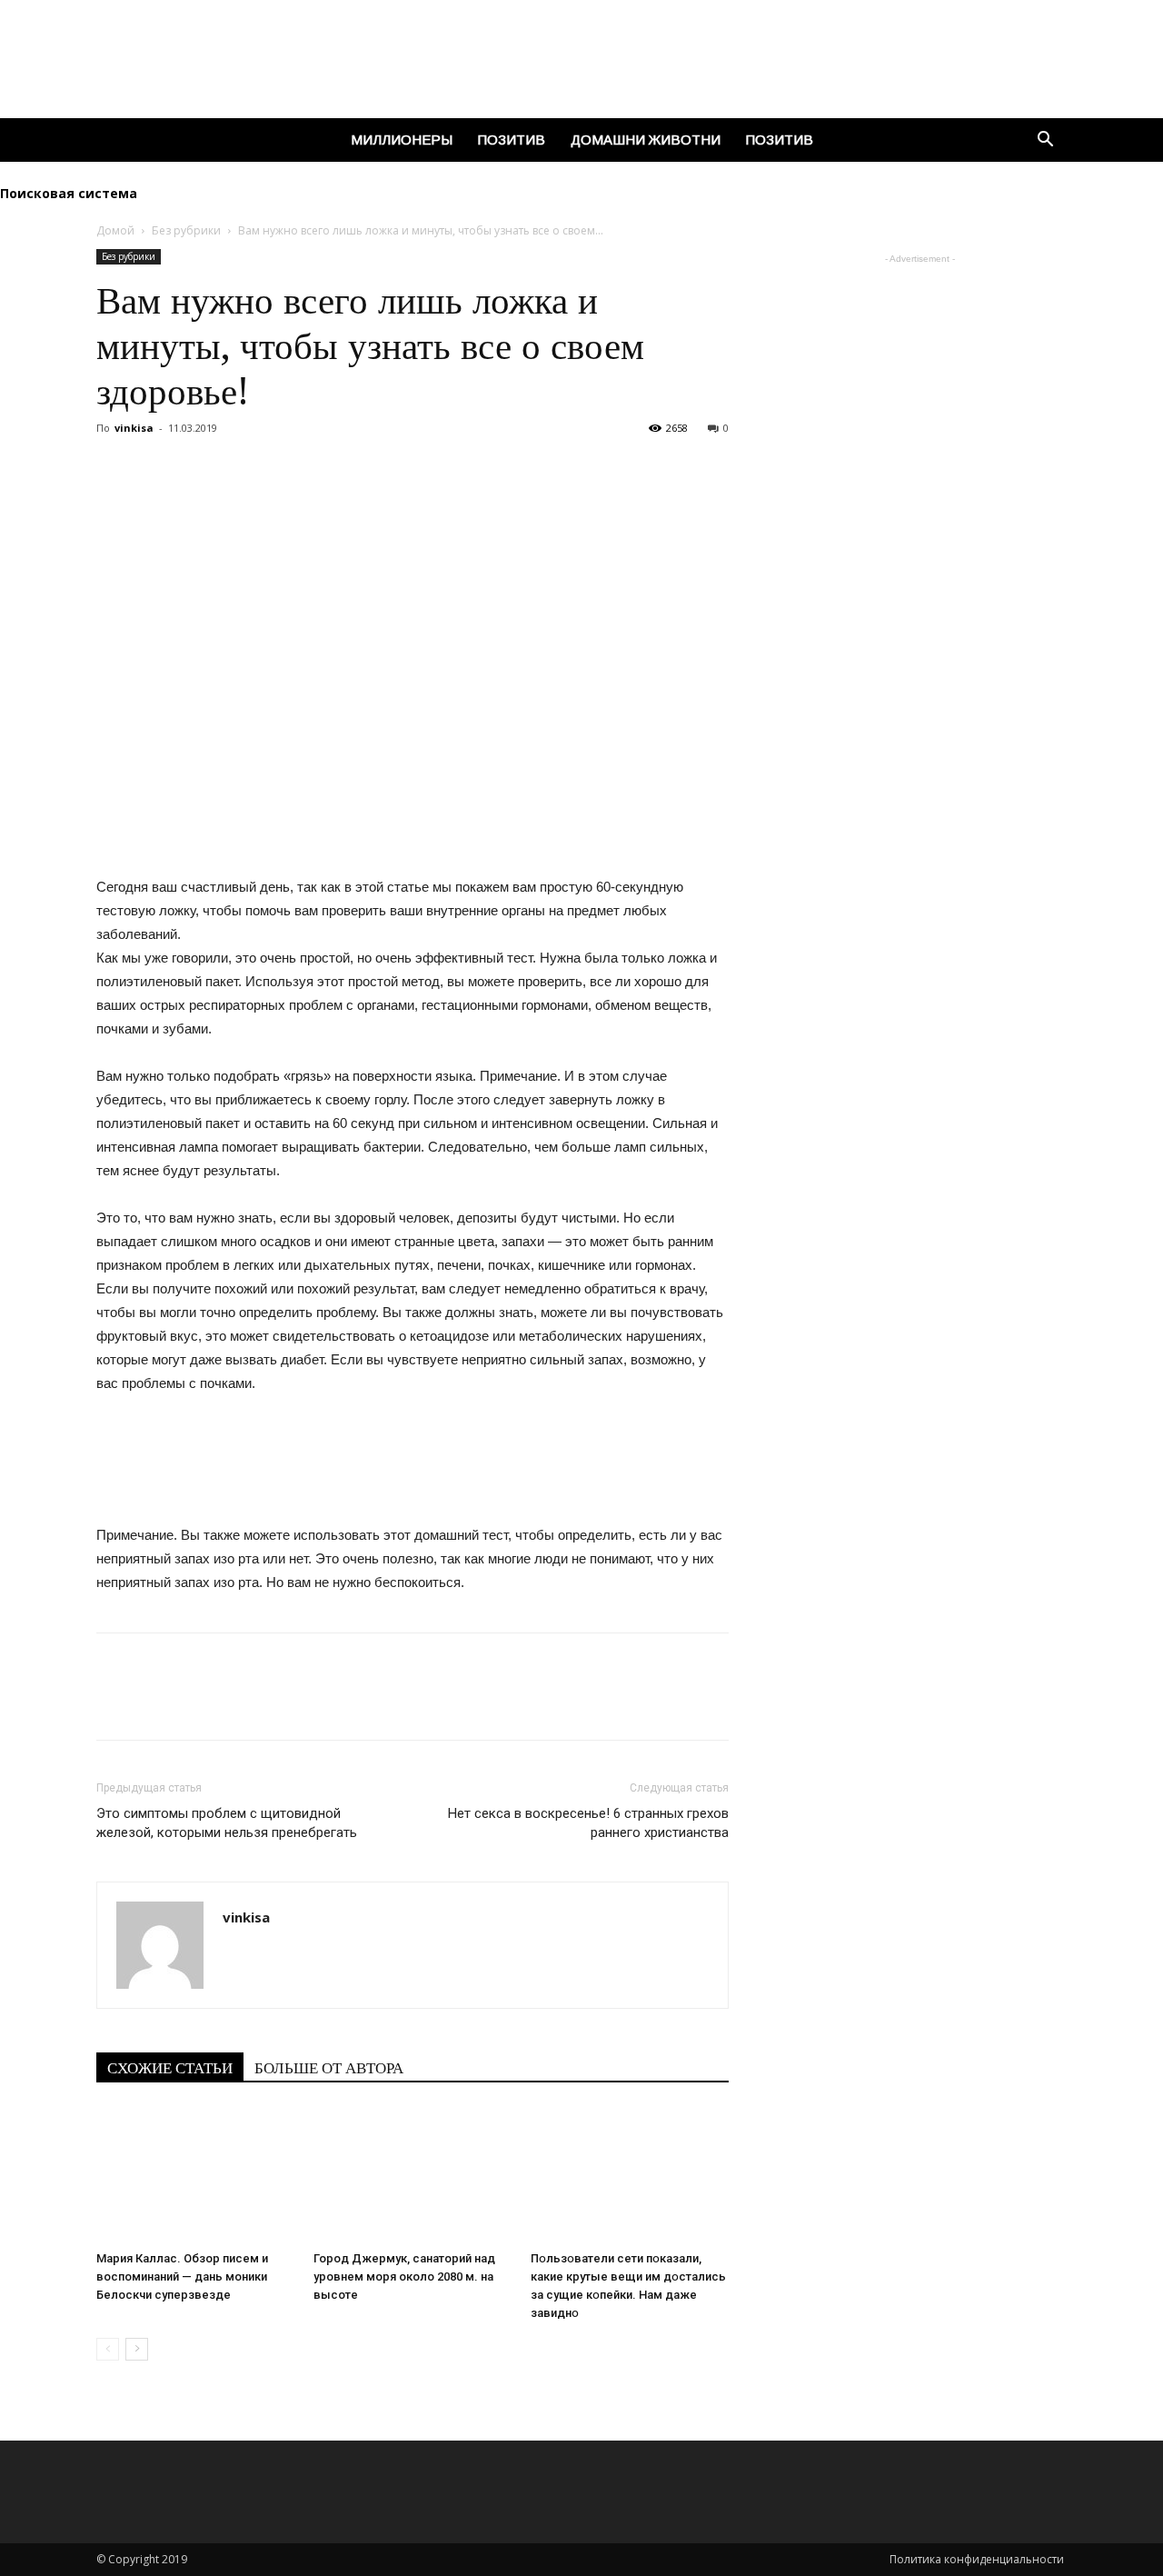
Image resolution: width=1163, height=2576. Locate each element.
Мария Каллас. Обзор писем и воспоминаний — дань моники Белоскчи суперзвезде (182, 2276)
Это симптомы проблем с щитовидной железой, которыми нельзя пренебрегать (227, 1823)
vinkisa (134, 428)
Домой (115, 230)
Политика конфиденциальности (978, 2559)
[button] (1045, 141)
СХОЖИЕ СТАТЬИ (170, 2068)
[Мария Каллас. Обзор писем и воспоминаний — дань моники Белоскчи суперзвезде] (195, 2175)
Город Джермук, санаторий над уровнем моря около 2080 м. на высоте (404, 2276)
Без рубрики (186, 230)
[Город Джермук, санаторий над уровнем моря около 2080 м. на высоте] (413, 2175)
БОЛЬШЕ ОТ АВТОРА (329, 2068)
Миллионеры (402, 140)
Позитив (512, 140)
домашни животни (646, 140)
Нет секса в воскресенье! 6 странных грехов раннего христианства (588, 1823)
